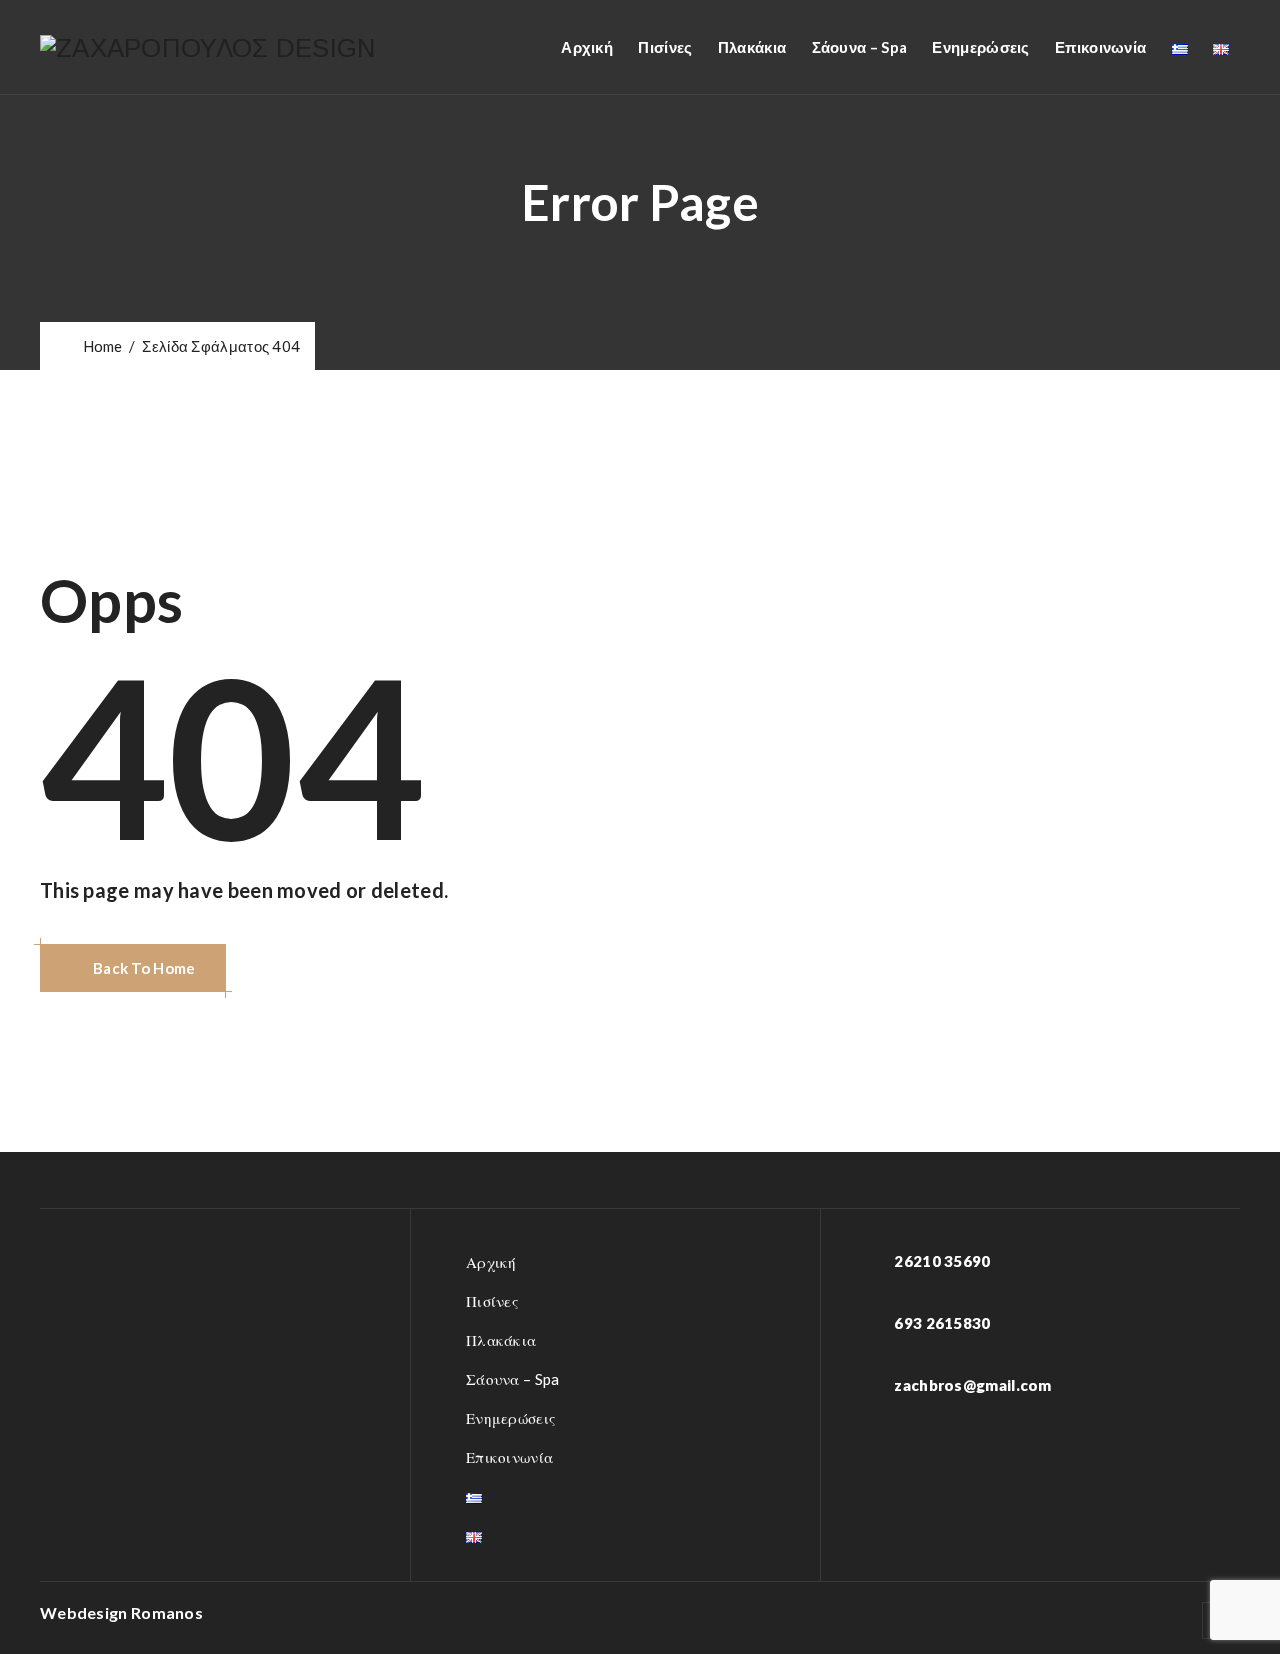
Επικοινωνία (1100, 47)
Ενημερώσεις (980, 47)
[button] (133, 968)
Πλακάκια (752, 47)
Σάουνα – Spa (860, 47)
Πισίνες (665, 47)
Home (99, 346)
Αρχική (587, 47)
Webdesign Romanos (121, 1612)
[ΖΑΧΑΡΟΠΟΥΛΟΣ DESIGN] (208, 47)
